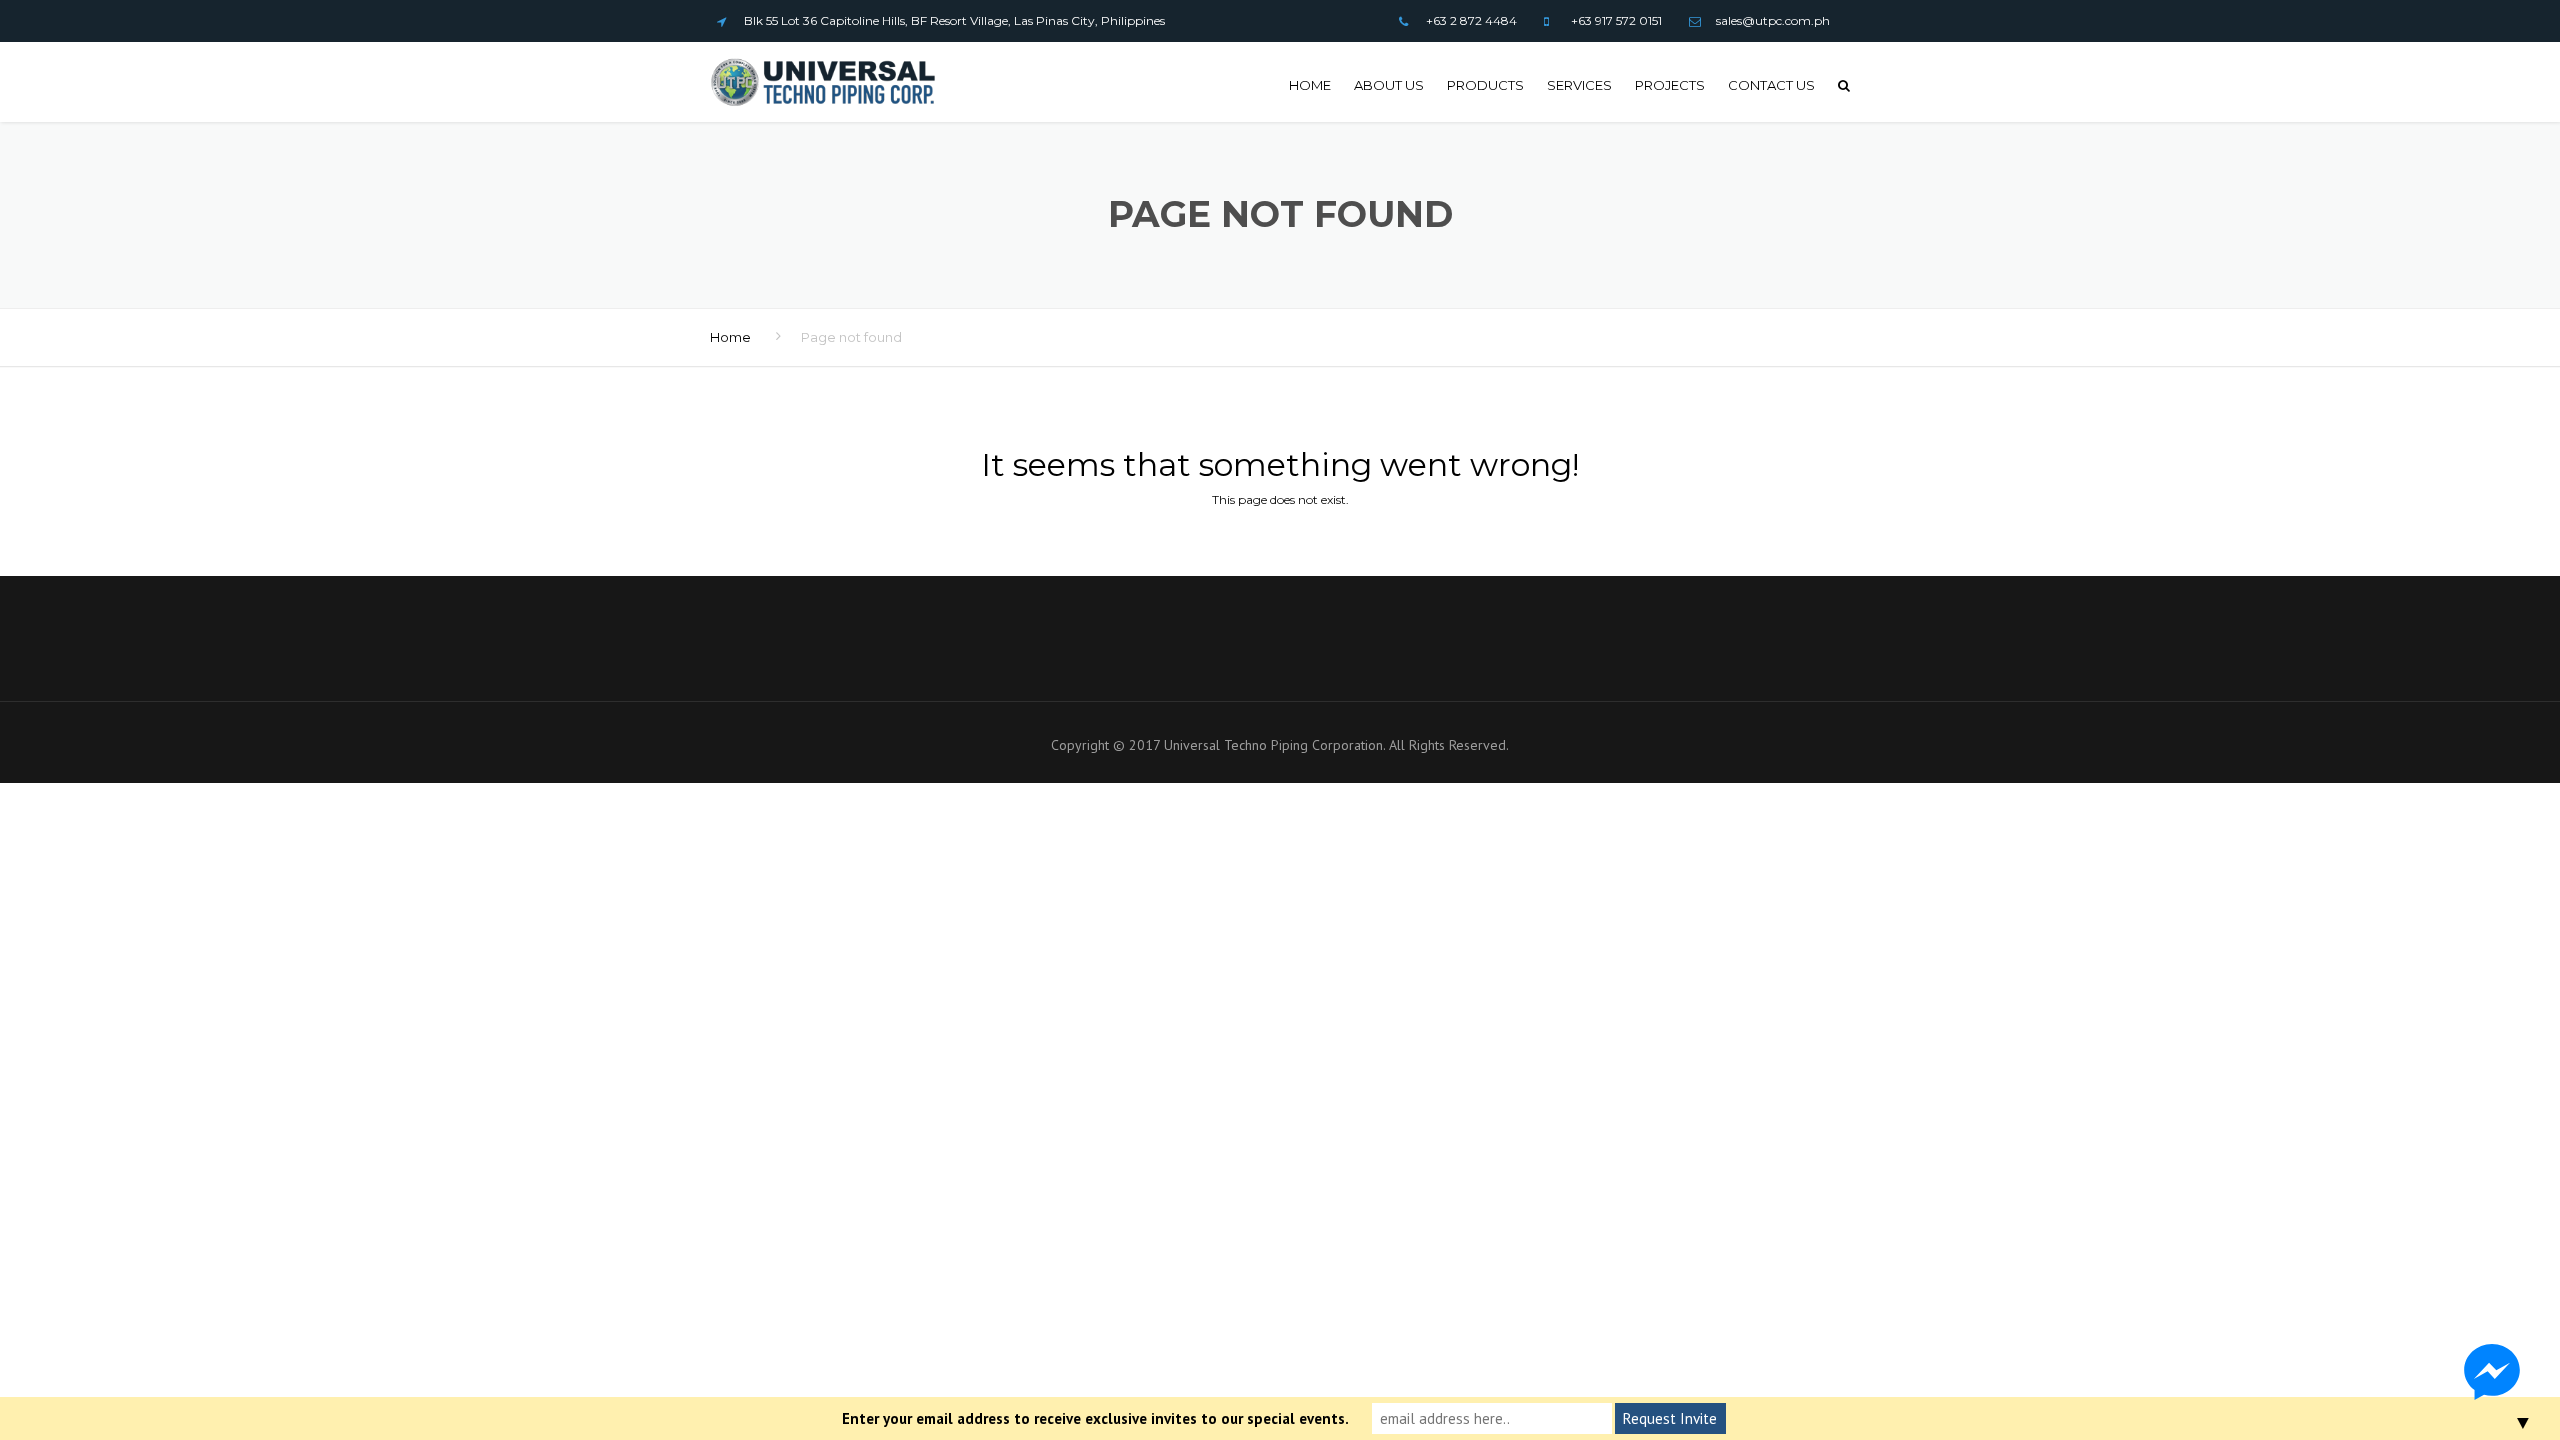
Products (1485, 85)
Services (1579, 85)
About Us (1389, 85)
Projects (1670, 85)
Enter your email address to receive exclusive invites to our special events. (1095, 1418)
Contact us (1771, 85)
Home (1310, 85)
